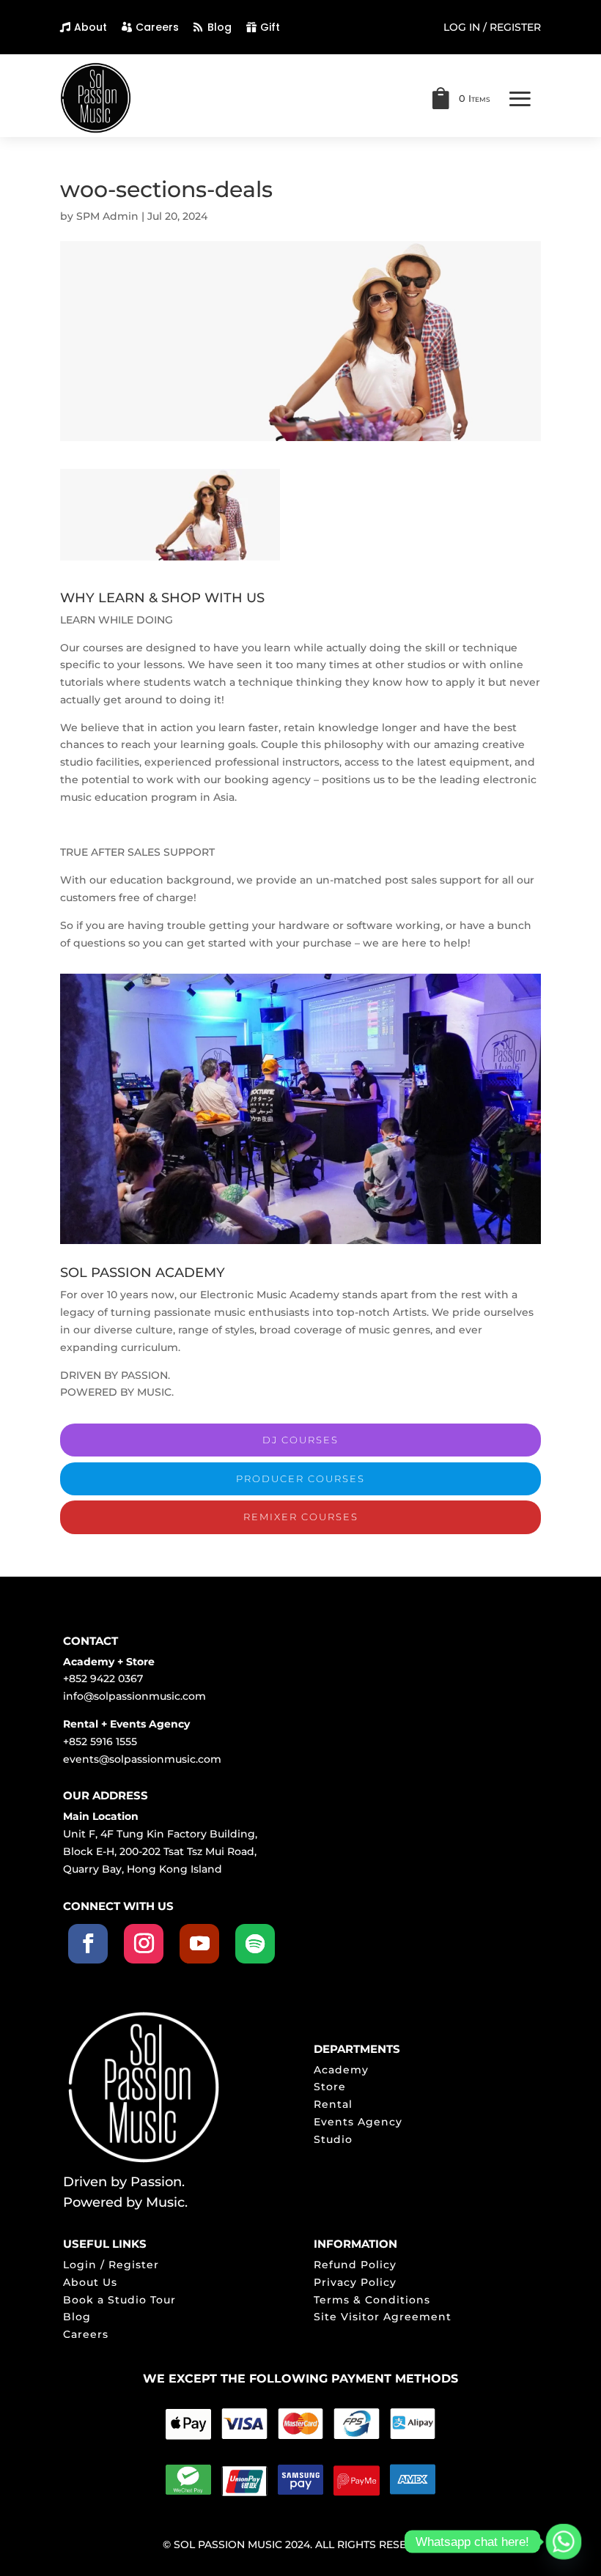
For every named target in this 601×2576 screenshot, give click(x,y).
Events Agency (358, 2122)
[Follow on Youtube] (199, 1944)
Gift (270, 27)
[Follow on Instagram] (144, 1944)
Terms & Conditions (372, 2300)
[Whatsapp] (564, 2542)
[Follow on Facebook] (88, 1944)
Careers (157, 27)
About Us (90, 2282)
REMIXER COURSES (301, 1517)
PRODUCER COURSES (300, 1478)
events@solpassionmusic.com (142, 1759)
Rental (333, 2104)
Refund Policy (355, 2265)
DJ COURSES (300, 1440)
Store (330, 2087)
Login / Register (111, 2265)
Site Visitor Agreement (383, 2317)
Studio (333, 2139)
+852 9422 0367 (103, 1679)
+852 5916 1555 (100, 1742)
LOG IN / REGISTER (492, 28)
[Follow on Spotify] (255, 1944)
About (91, 27)
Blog (220, 27)
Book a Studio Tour (119, 2300)
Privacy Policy (355, 2282)
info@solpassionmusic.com (134, 1696)
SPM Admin (107, 216)
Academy (341, 2070)
